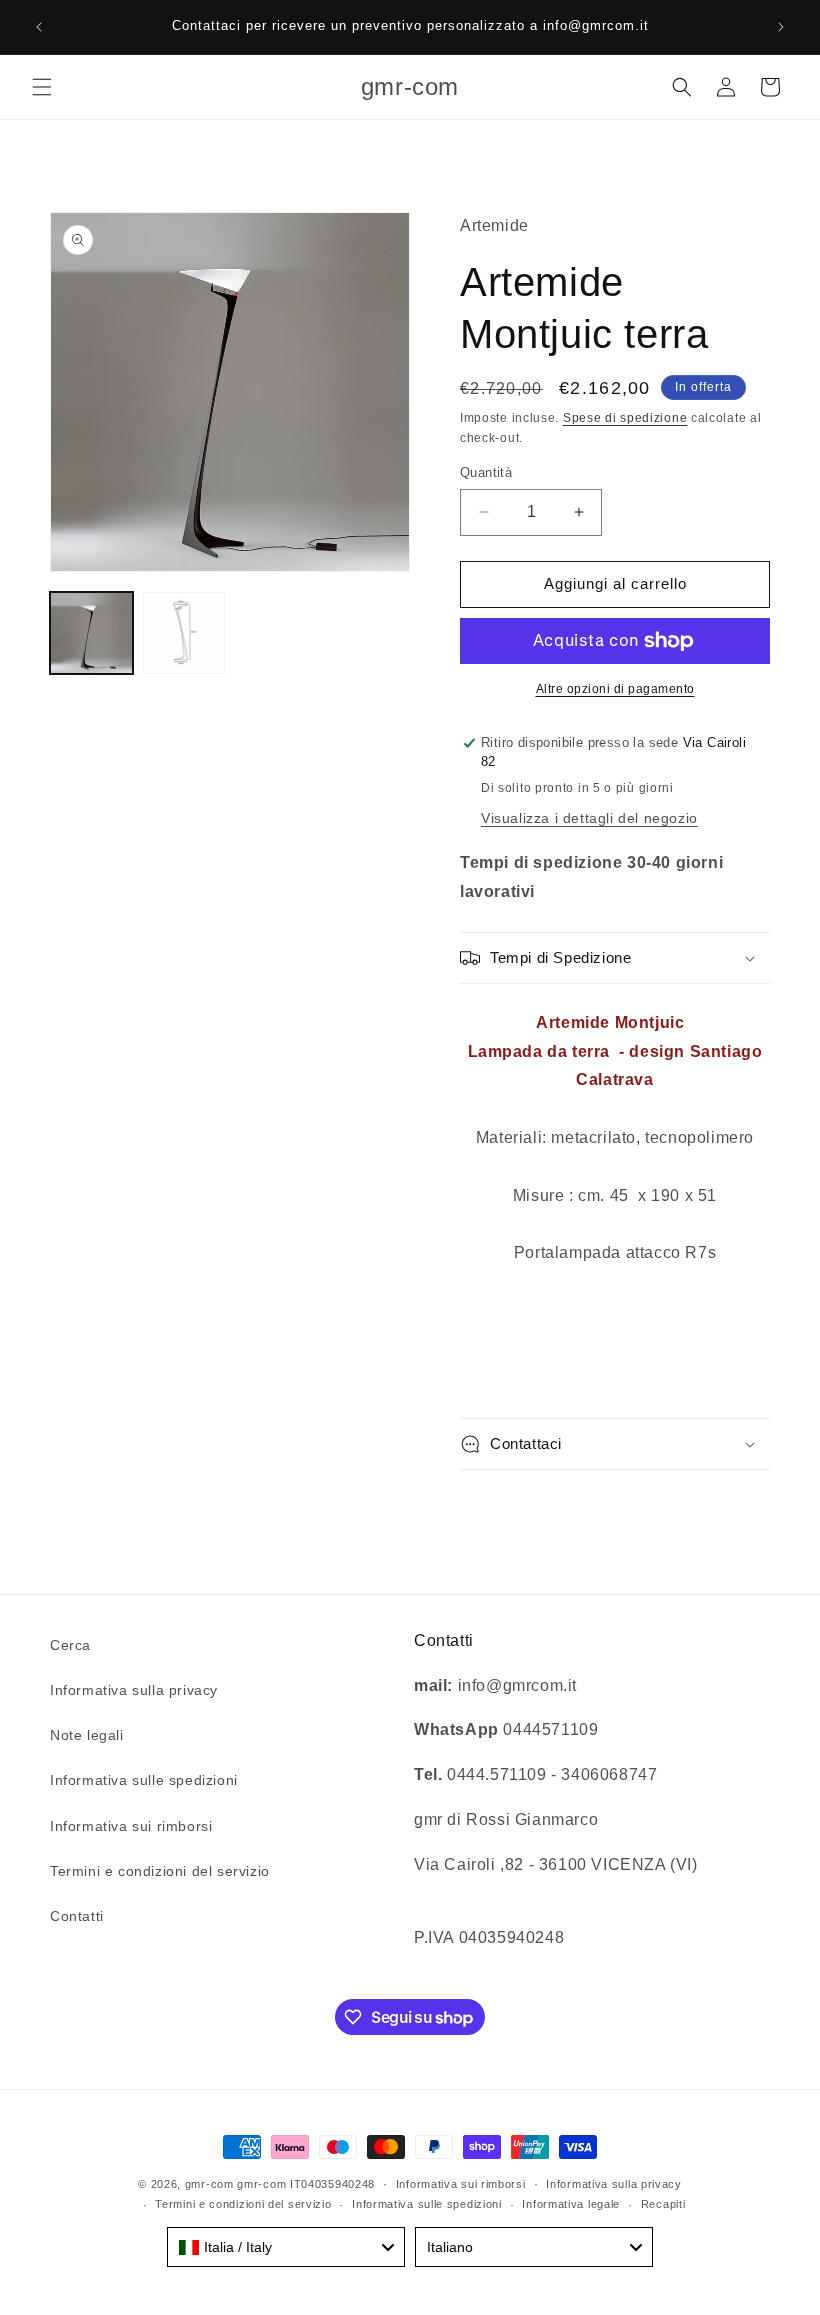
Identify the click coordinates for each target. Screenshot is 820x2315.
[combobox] (286, 2247)
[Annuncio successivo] (781, 27)
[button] (42, 87)
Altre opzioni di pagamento (615, 689)
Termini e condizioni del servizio (160, 1871)
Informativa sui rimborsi (131, 1826)
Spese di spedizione (625, 418)
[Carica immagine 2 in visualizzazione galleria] (184, 633)
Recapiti (663, 2204)
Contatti (77, 1916)
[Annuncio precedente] (39, 27)
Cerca (70, 1645)
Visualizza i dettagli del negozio (589, 818)
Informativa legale (571, 2204)
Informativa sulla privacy (134, 1690)
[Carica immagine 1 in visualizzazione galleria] (91, 633)
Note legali (87, 1735)
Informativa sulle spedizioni (144, 1780)
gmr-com (209, 2184)
